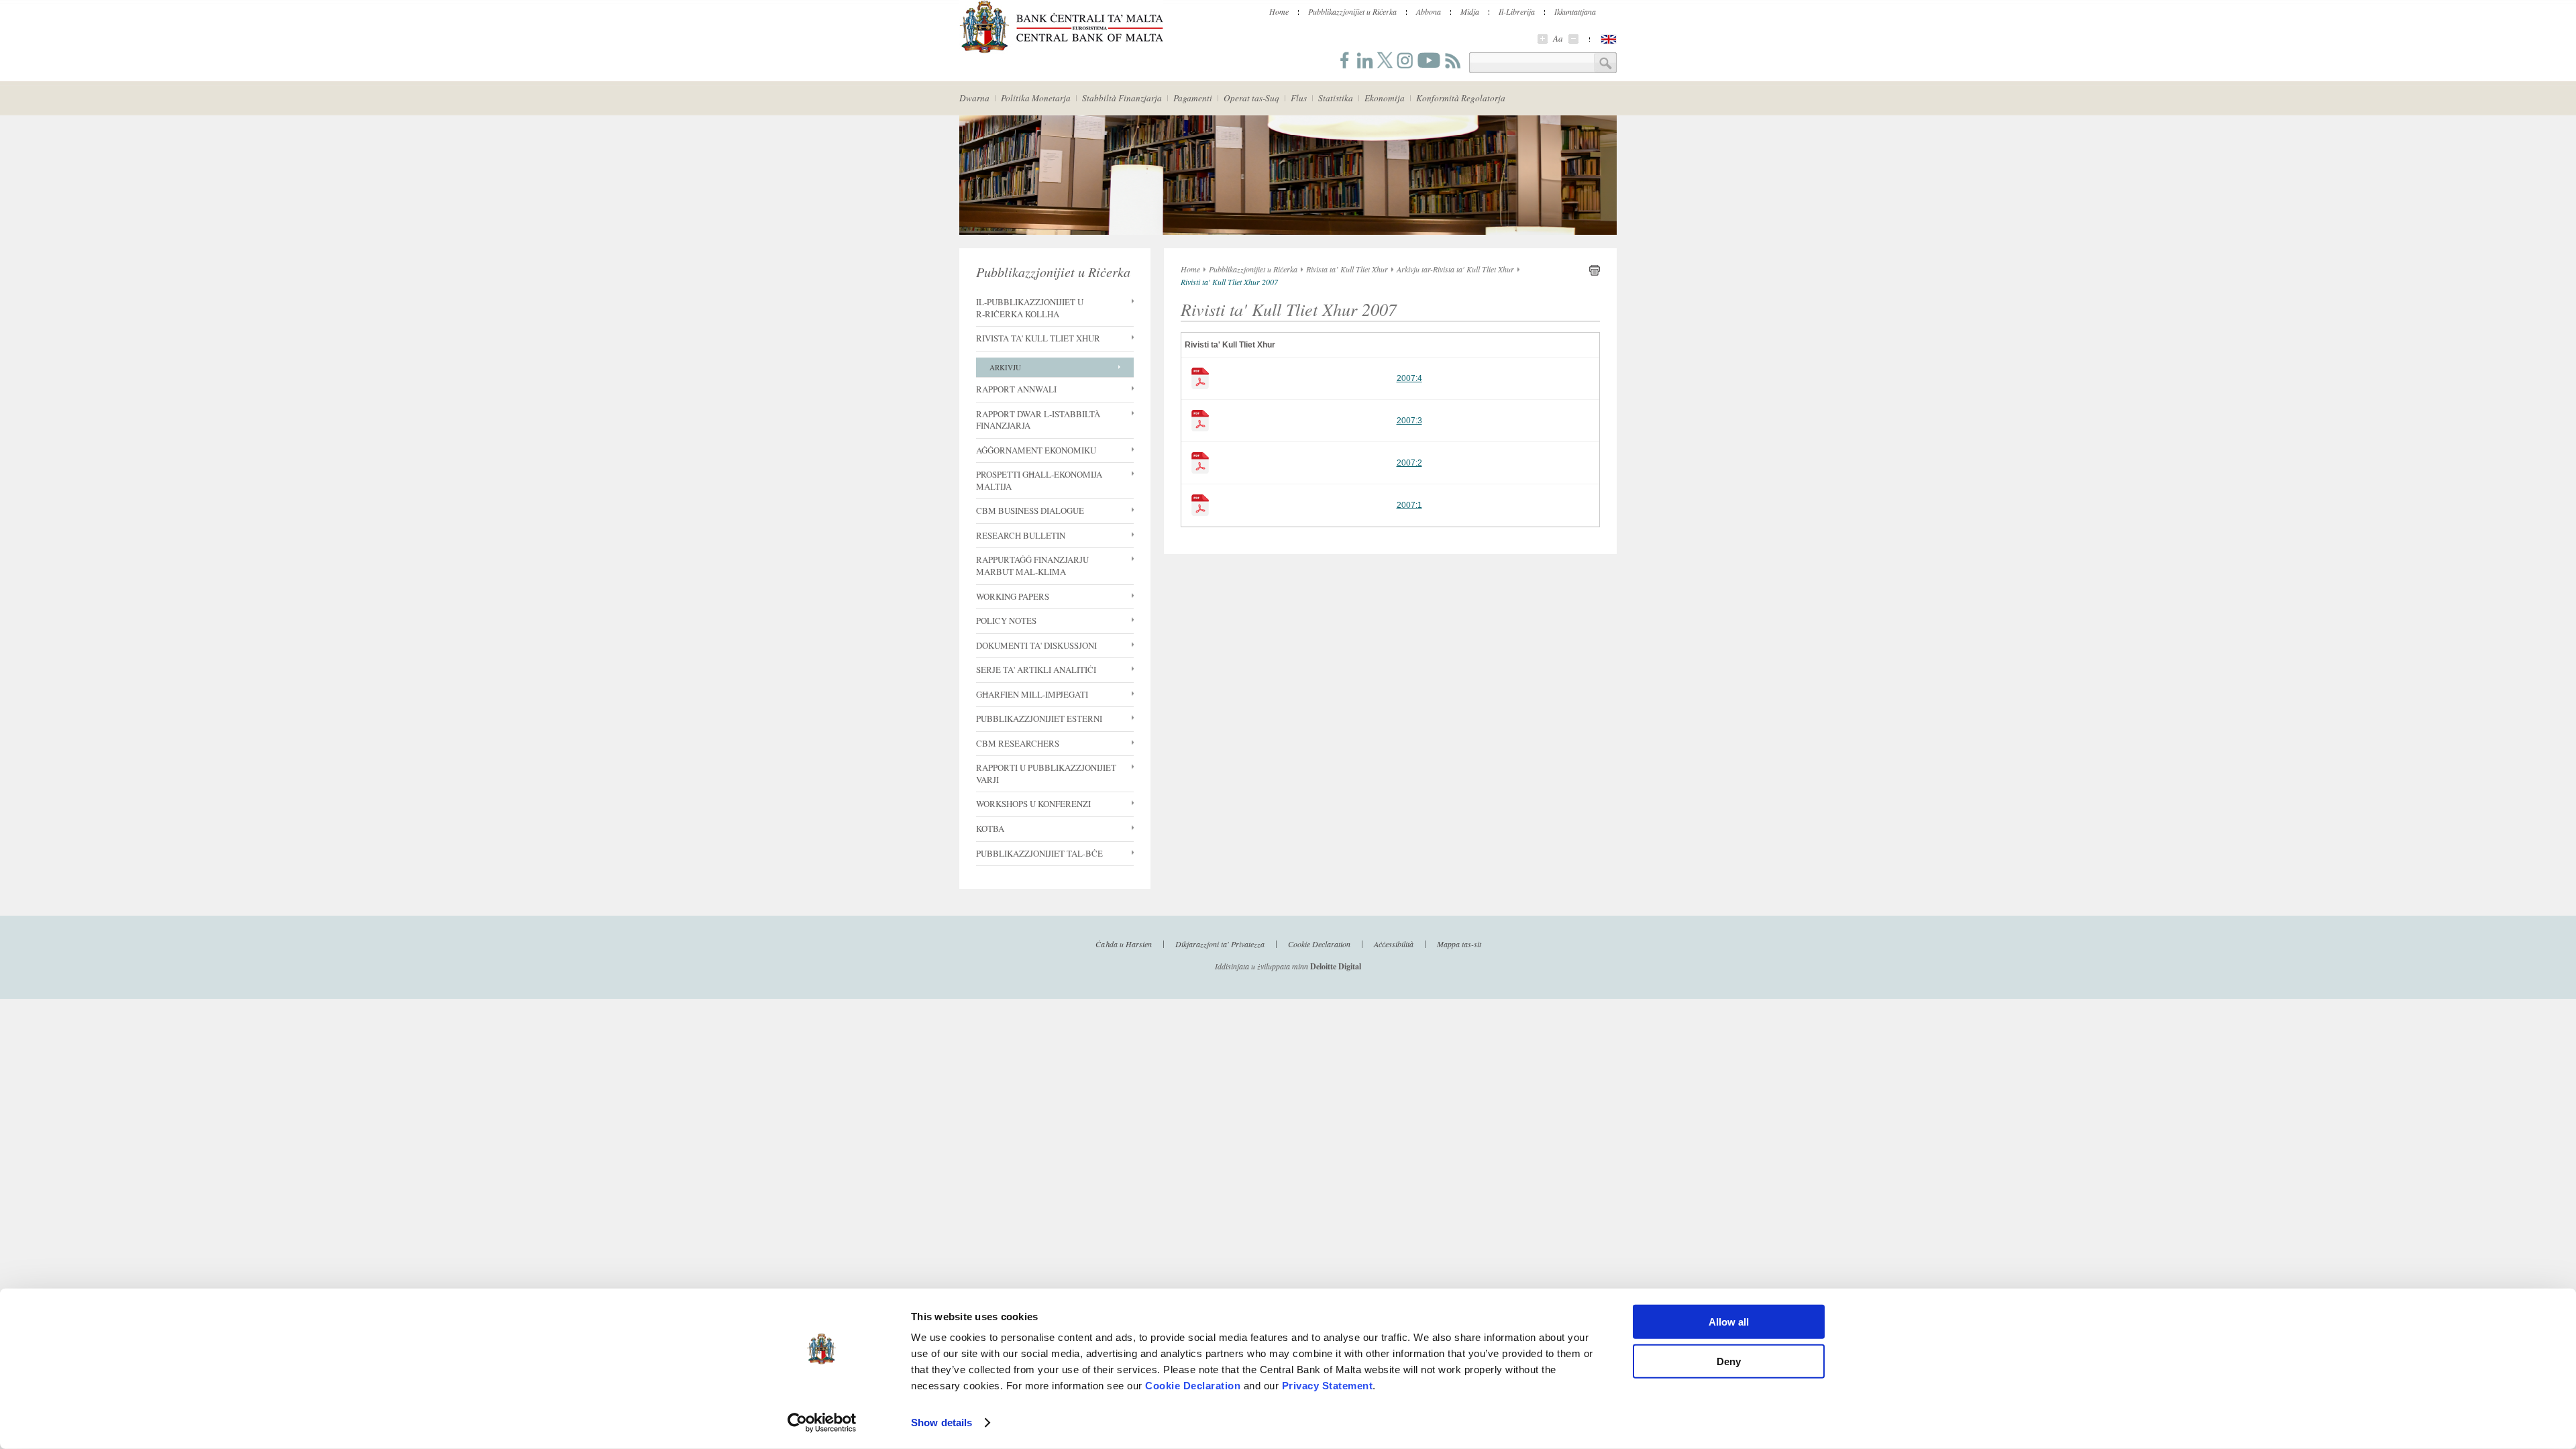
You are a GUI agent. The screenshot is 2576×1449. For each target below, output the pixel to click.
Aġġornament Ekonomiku (1036, 450)
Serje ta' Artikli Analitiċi (1036, 670)
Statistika (1336, 98)
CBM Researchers (1018, 744)
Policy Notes (1006, 621)
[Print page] (1595, 273)
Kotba (990, 829)
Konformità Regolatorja (1461, 98)
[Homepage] (1061, 51)
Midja (1470, 11)
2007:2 (1409, 463)
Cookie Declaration (1193, 1386)
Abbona (1429, 11)
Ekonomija (1385, 98)
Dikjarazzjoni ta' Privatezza (1220, 944)
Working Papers (1013, 597)
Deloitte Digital (1336, 966)
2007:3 (1409, 421)
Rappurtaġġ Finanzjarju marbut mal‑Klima (1032, 566)
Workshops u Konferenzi (1033, 804)
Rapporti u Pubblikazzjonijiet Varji (1046, 774)
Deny (1729, 1361)
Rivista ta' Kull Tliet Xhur (1038, 338)
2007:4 (1409, 378)
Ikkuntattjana (1575, 11)
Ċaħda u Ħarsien (1124, 944)
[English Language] (1609, 39)
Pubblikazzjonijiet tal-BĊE (1039, 854)
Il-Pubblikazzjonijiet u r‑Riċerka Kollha (1030, 308)
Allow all (1729, 1322)
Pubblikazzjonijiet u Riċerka (1352, 11)
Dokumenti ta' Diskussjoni (1036, 646)
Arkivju (1005, 367)
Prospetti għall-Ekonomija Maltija (1039, 481)
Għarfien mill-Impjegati (1032, 695)
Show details (942, 1423)
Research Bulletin (1021, 536)
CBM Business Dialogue (1030, 511)
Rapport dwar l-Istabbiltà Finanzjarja (1038, 420)
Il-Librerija (1517, 11)
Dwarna (974, 98)
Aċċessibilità (1394, 944)
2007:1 (1409, 505)
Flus (1299, 98)
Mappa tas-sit (1459, 944)
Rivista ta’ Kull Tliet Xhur (1347, 269)
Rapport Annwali (1016, 389)
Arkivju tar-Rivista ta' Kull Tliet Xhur (1455, 269)
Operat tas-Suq (1251, 98)
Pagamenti (1193, 98)
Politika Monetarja (1036, 98)
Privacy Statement (1328, 1386)
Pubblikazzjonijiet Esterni (1039, 719)
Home (1279, 11)
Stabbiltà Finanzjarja (1122, 98)
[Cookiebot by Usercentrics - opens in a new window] (822, 1423)
